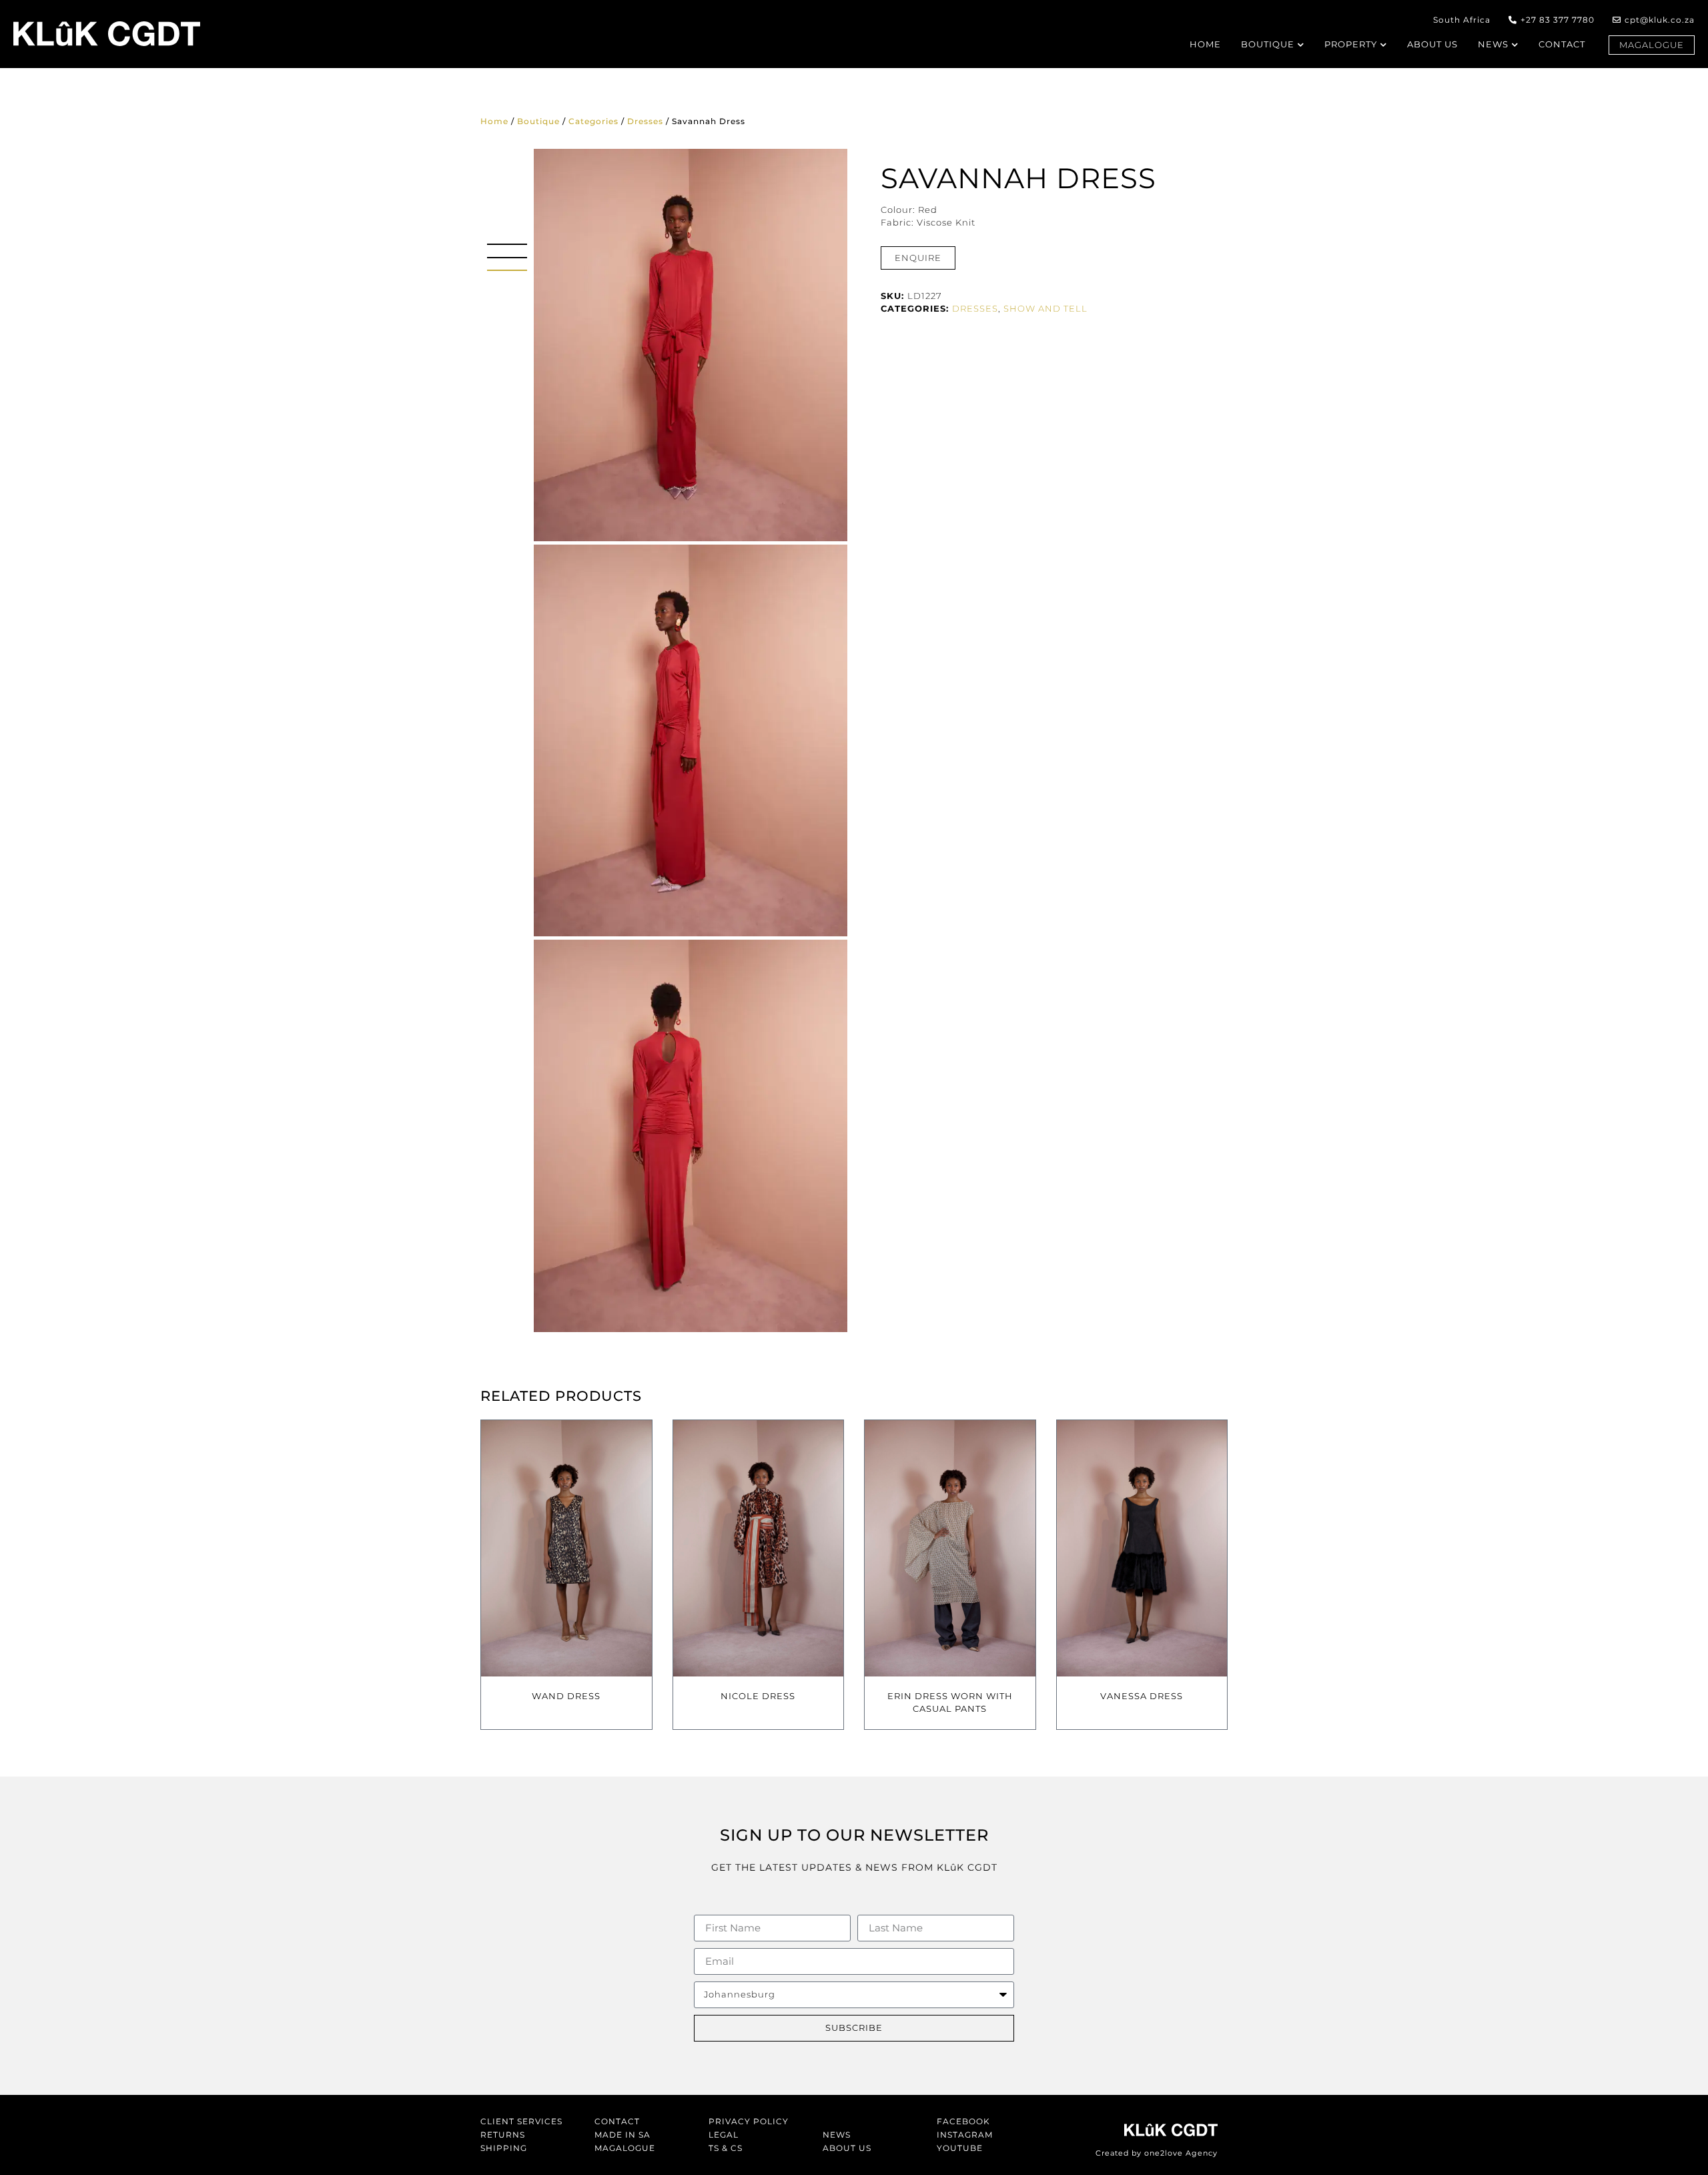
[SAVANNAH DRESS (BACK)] (691, 1136)
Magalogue (625, 2148)
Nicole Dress (758, 1696)
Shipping (504, 2148)
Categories (593, 121)
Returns (503, 2135)
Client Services (521, 2121)
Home (494, 121)
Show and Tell (1045, 308)
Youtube (960, 2148)
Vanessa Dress (1142, 1696)
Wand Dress (566, 1696)
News (837, 2135)
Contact (617, 2121)
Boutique (538, 121)
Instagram (965, 2135)
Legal (724, 2135)
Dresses (645, 121)
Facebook (963, 2121)
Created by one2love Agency (1157, 2153)
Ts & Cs (726, 2148)
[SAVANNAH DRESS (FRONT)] (691, 345)
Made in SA (622, 2135)
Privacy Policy (749, 2121)
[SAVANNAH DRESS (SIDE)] (691, 741)
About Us (847, 2148)
